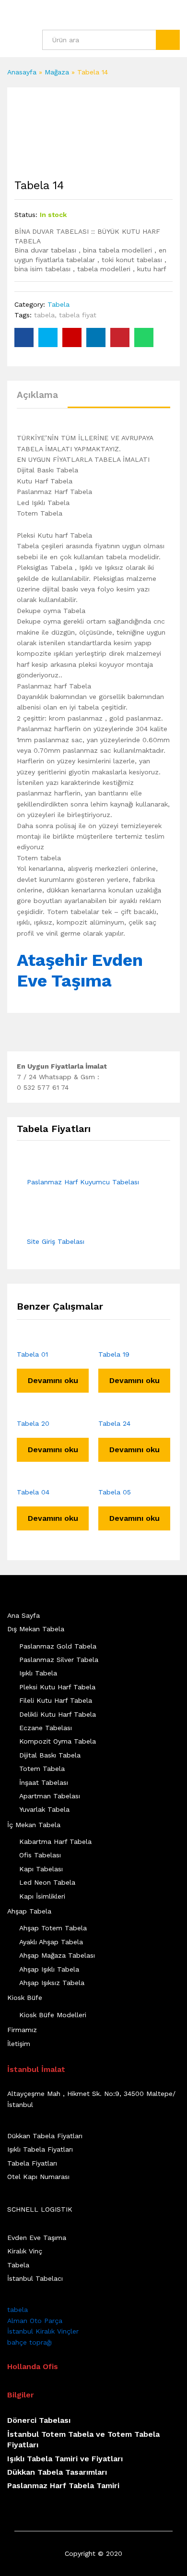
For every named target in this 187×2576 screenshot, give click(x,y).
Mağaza (57, 72)
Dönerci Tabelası (39, 2420)
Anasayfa (22, 72)
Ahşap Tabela (29, 1911)
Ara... (168, 40)
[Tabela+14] (48, 337)
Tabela (58, 304)
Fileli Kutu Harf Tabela (56, 1700)
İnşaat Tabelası (44, 1782)
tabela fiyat (78, 315)
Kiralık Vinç (25, 2251)
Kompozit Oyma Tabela (58, 1741)
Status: (26, 215)
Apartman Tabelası (50, 1796)
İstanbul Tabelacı (35, 2278)
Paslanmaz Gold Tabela (58, 1646)
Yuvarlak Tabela (44, 1809)
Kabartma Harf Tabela (55, 1842)
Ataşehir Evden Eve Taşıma (80, 970)
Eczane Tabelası (46, 1728)
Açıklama (37, 395)
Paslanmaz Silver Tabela (59, 1660)
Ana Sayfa (23, 1615)
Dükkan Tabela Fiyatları (45, 2136)
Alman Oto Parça (35, 2321)
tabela (44, 315)
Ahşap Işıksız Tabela (52, 1983)
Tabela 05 (115, 1492)
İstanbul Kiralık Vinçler (43, 2331)
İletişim (19, 2044)
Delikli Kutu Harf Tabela (58, 1714)
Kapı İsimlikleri (42, 1896)
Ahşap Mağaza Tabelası (57, 1955)
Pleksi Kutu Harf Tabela (57, 1687)
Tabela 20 (33, 1423)
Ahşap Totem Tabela (53, 1928)
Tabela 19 (114, 1354)
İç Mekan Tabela (34, 1825)
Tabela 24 (114, 1423)
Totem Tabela (42, 1769)
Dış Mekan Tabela (36, 1629)
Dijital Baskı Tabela (50, 1755)
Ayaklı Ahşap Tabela (51, 1942)
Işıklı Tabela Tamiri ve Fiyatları (65, 2459)
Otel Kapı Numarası (38, 2177)
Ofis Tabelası (40, 1855)
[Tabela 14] (24, 337)
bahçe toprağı (29, 2342)
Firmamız (22, 2030)
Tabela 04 (33, 1492)
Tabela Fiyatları (32, 2163)
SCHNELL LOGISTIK (40, 2209)
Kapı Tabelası (41, 1869)
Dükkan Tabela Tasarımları (57, 2472)
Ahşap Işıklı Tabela (49, 1969)
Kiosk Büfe (25, 1998)
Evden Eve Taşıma (37, 2238)
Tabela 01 (32, 1354)
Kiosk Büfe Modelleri (53, 2015)
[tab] (42, 399)
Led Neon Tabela (47, 1882)
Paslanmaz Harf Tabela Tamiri (63, 2486)
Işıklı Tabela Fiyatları (40, 2149)
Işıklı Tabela (38, 1673)
